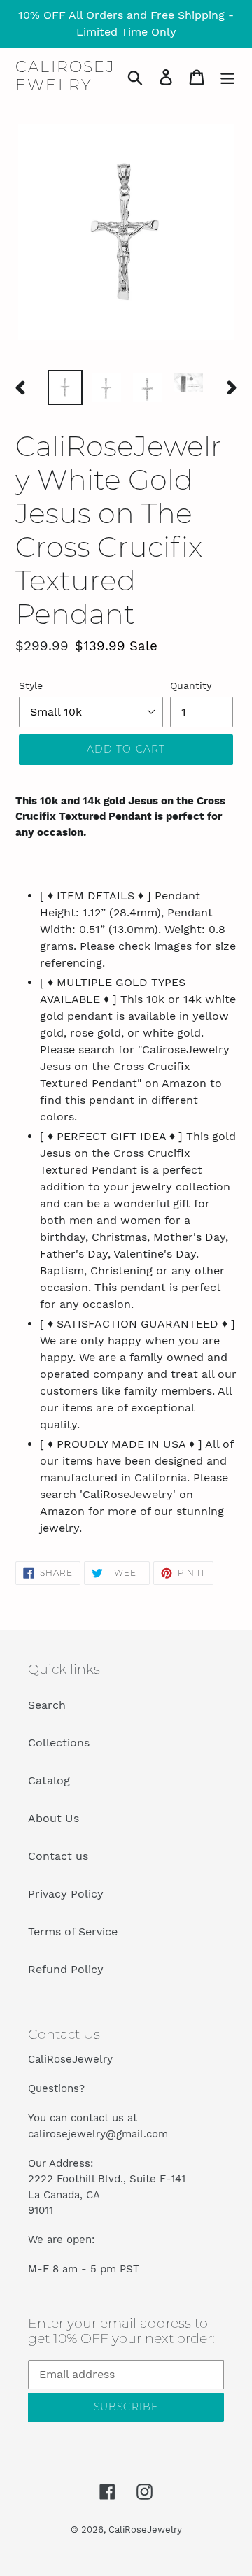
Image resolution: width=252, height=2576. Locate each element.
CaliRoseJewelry (65, 76)
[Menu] (227, 77)
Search (47, 1705)
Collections (59, 1743)
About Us (54, 1818)
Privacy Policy (66, 1894)
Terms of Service (73, 1931)
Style (31, 685)
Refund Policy (66, 1969)
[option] (65, 387)
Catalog (49, 1780)
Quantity (191, 685)
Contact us (58, 1856)
